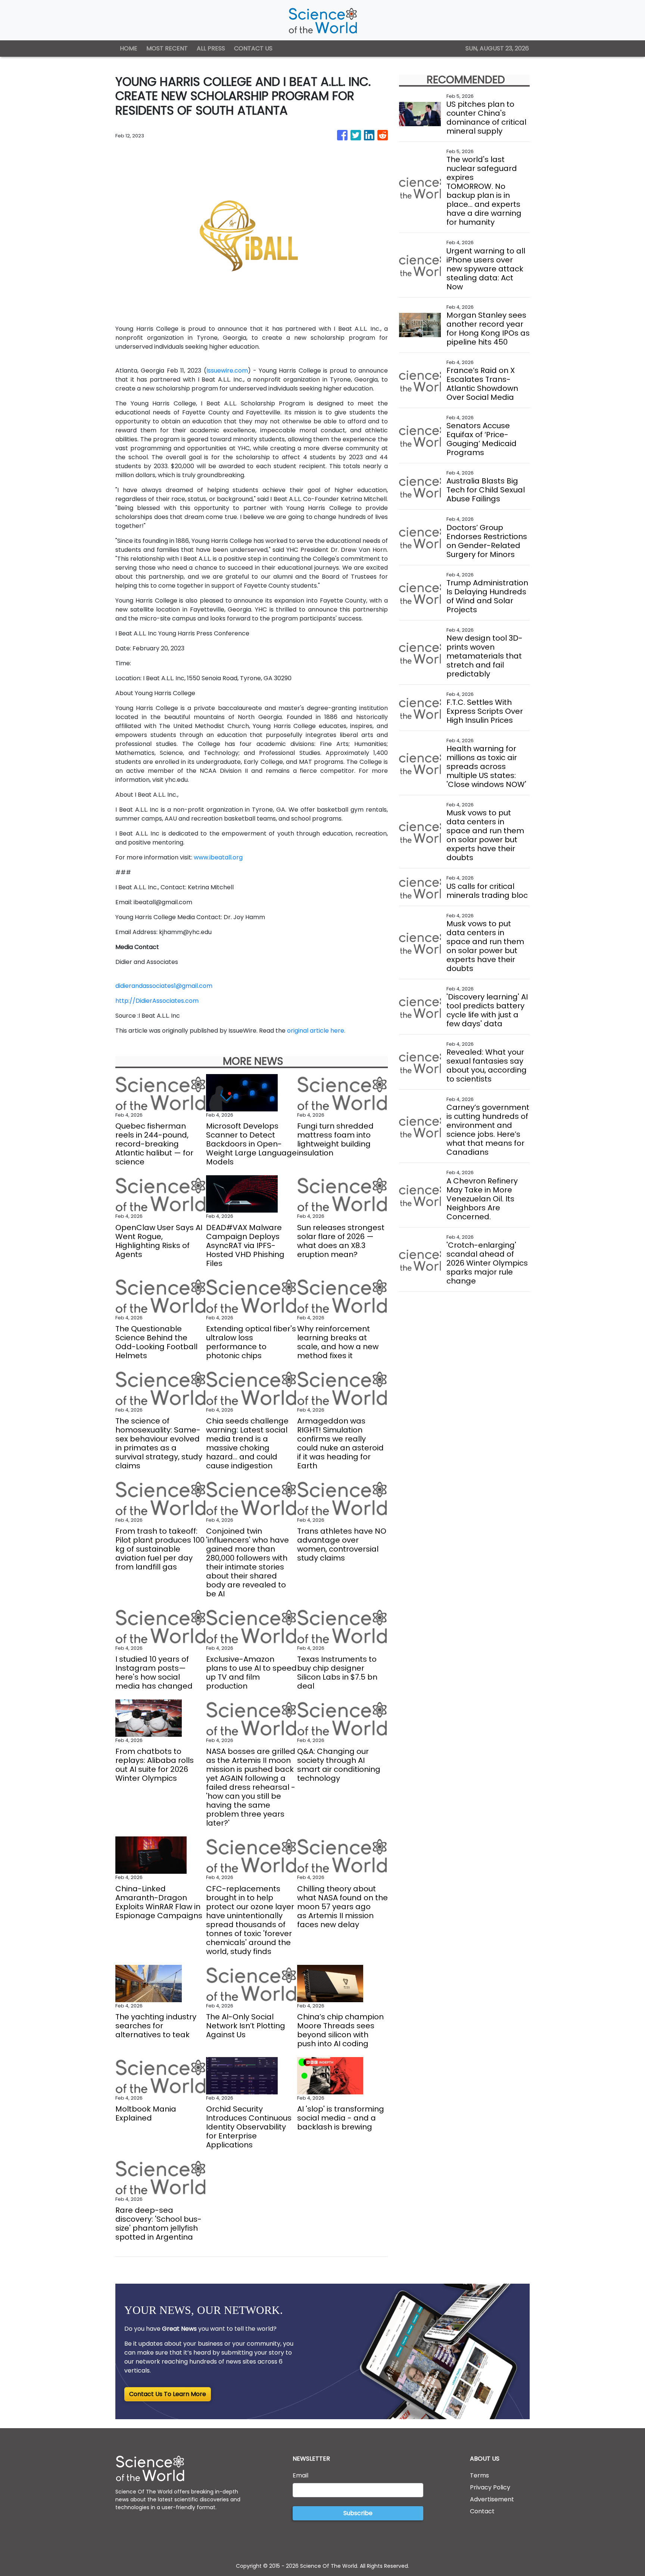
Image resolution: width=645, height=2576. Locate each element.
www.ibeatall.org (218, 857)
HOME (129, 48)
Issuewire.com (227, 371)
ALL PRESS (211, 48)
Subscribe (358, 2513)
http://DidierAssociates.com (157, 1001)
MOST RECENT (167, 48)
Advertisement (492, 2499)
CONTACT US (253, 48)
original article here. (316, 1031)
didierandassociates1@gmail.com (164, 986)
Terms (479, 2475)
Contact (482, 2511)
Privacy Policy (490, 2487)
